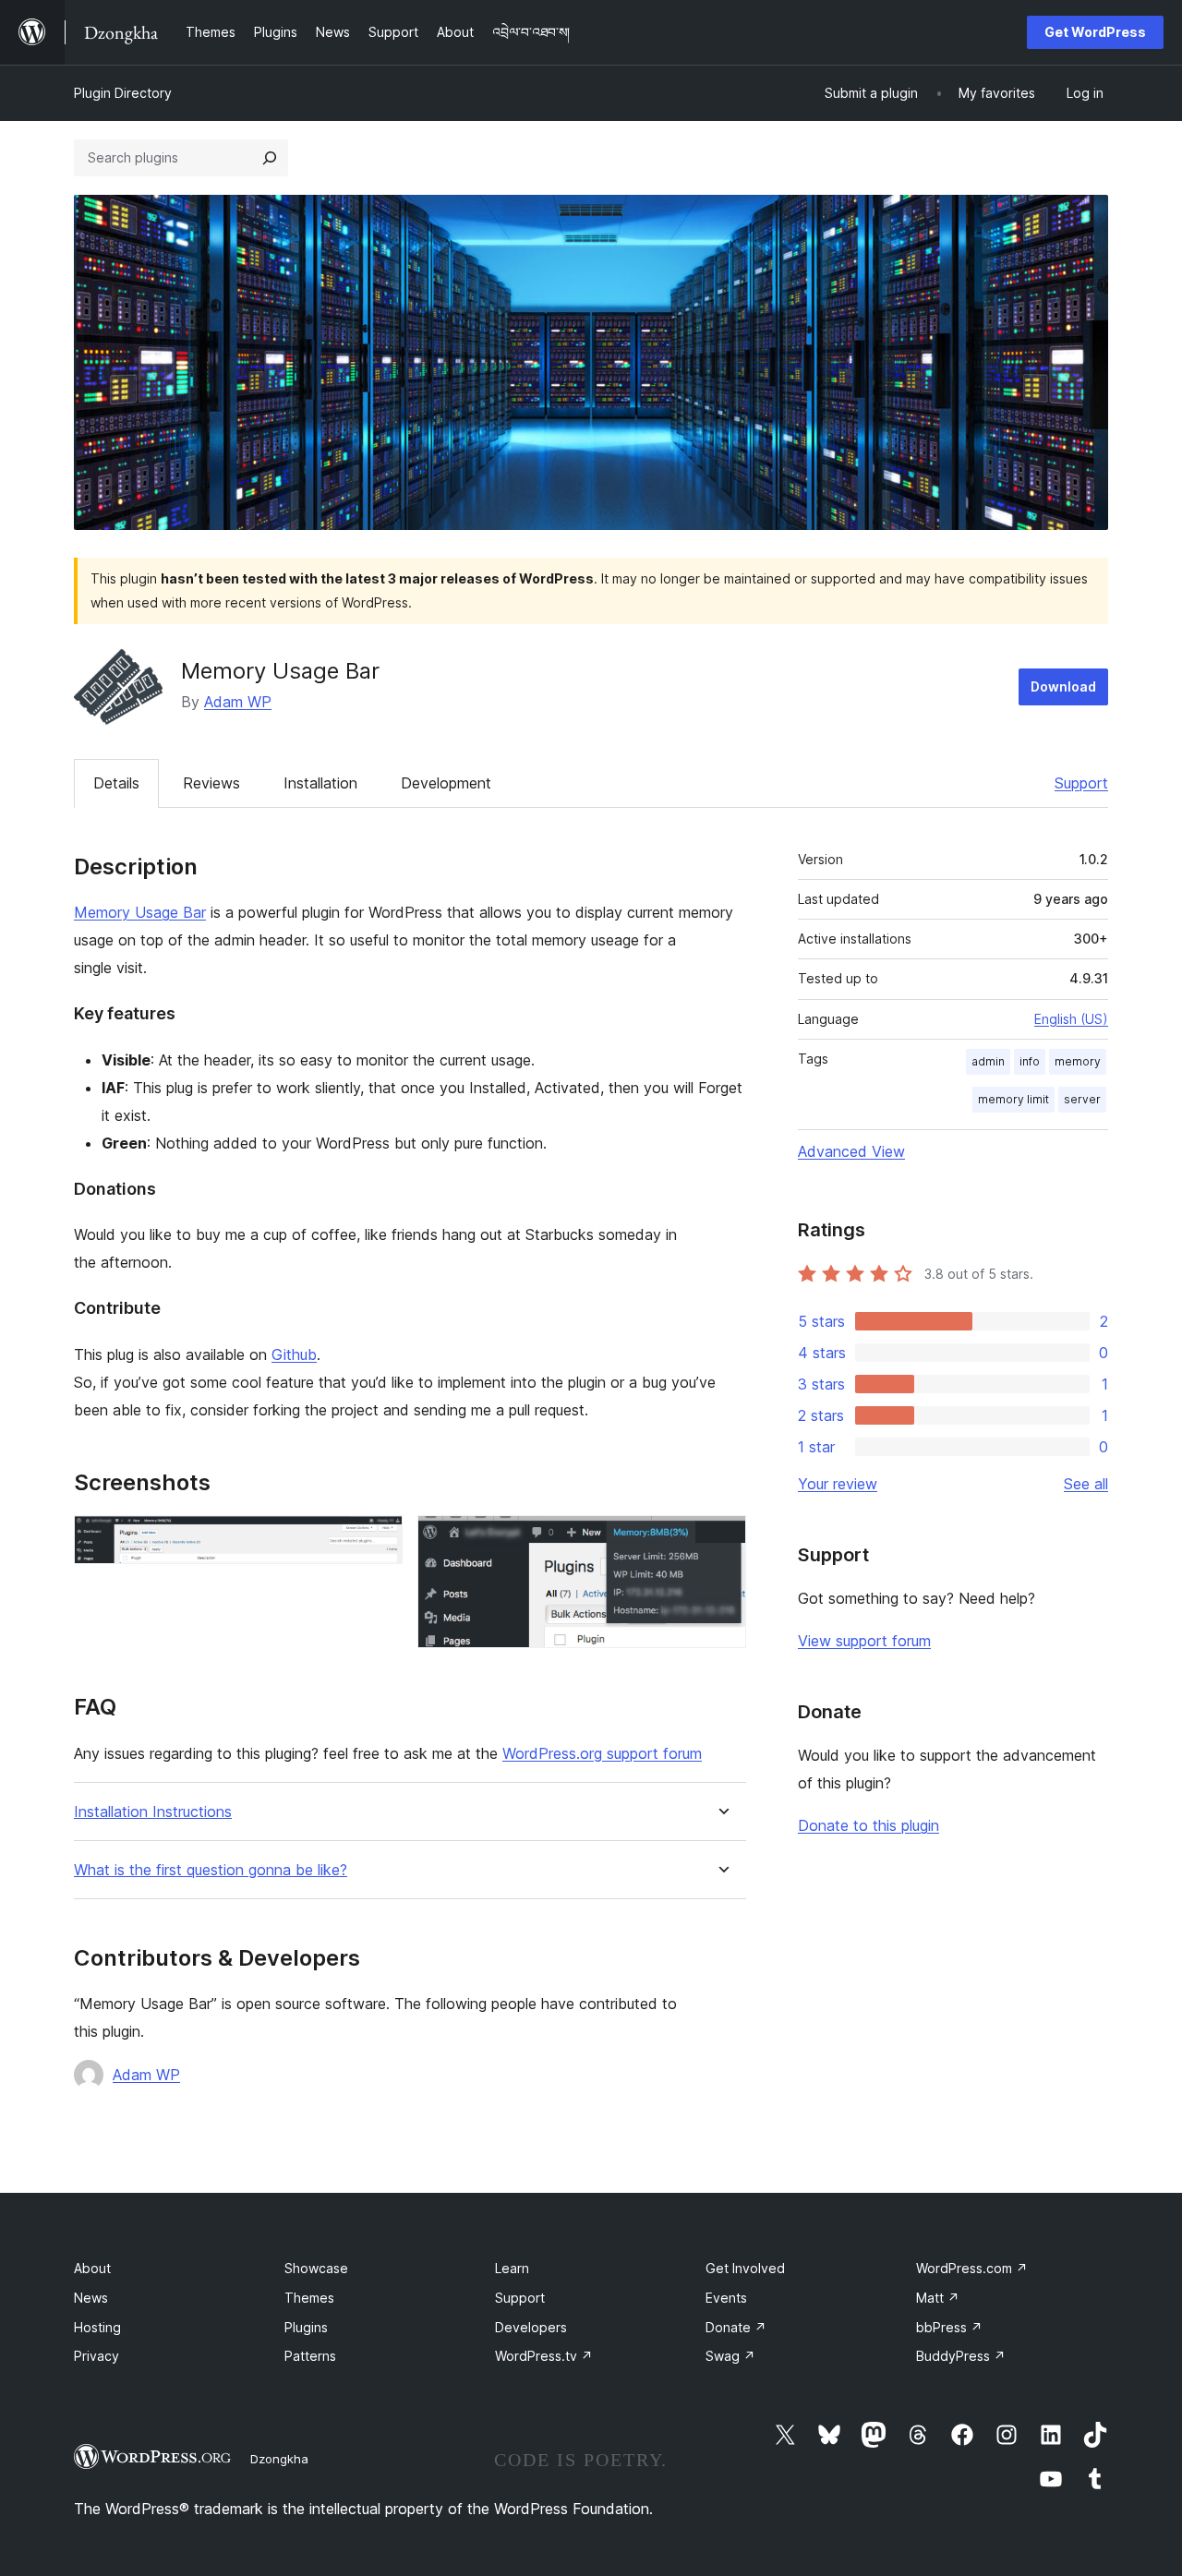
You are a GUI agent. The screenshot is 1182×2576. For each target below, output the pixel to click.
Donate (736, 2327)
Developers (531, 2327)
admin (988, 1061)
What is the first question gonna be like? (211, 1870)
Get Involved (745, 2268)
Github (294, 1354)
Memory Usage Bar (140, 912)
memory (1078, 1061)
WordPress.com (972, 2268)
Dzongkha (279, 2459)
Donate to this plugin (868, 1825)
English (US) (1071, 1019)
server (1082, 1099)
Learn (512, 2268)
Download (1063, 686)
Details (116, 783)
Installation (320, 783)
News (91, 2298)
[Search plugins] (270, 158)
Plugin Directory (123, 93)
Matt (938, 2298)
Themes (309, 2298)
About (92, 2268)
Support (1081, 783)
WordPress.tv (544, 2356)
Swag (730, 2356)
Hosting (97, 2327)
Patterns (310, 2356)
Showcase (316, 2268)
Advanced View (851, 1151)
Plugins (306, 2327)
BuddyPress (961, 2356)
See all (1086, 1484)
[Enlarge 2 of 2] (721, 1540)
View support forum (864, 1641)
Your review (838, 1484)
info (1030, 1061)
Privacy (96, 2356)
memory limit (1013, 1099)
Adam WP (238, 702)
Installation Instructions (153, 1812)
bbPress (949, 2327)
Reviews (211, 783)
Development (446, 783)
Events (726, 2298)
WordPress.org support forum (602, 1753)
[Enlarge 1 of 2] (378, 1540)
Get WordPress (1095, 32)
